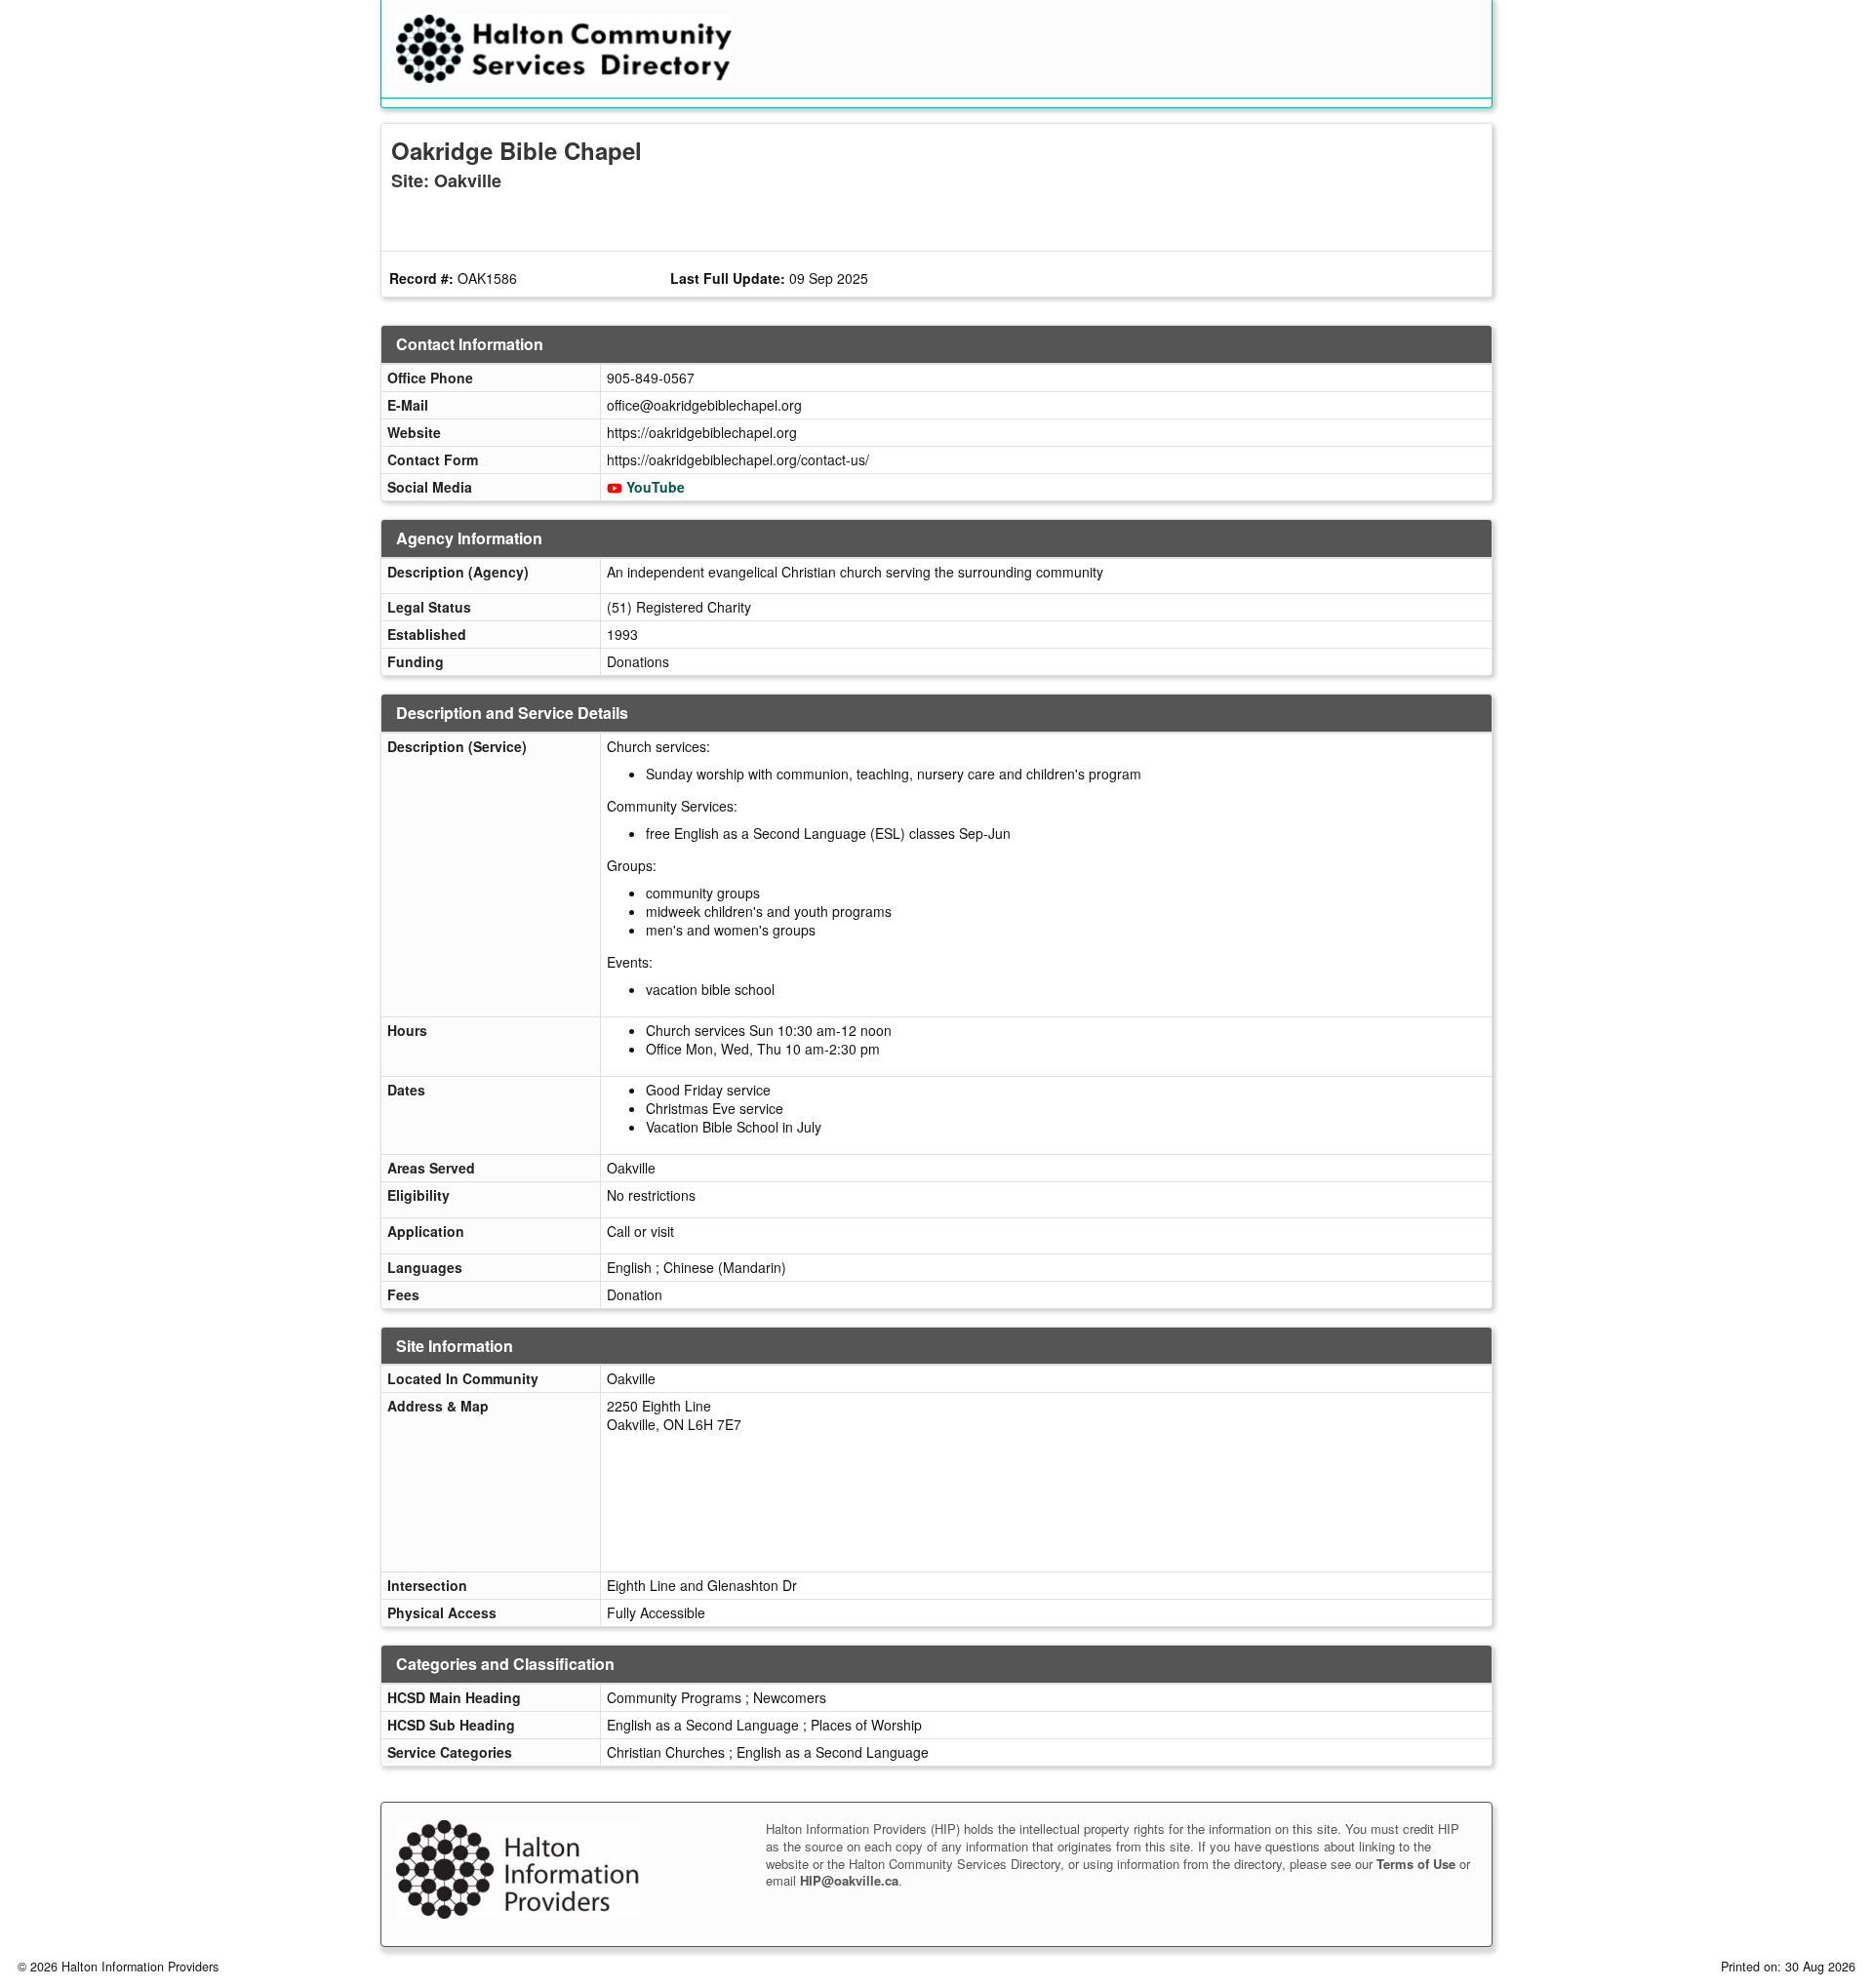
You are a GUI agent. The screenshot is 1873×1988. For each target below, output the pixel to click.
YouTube (656, 487)
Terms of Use (1416, 1864)
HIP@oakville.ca (849, 1880)
